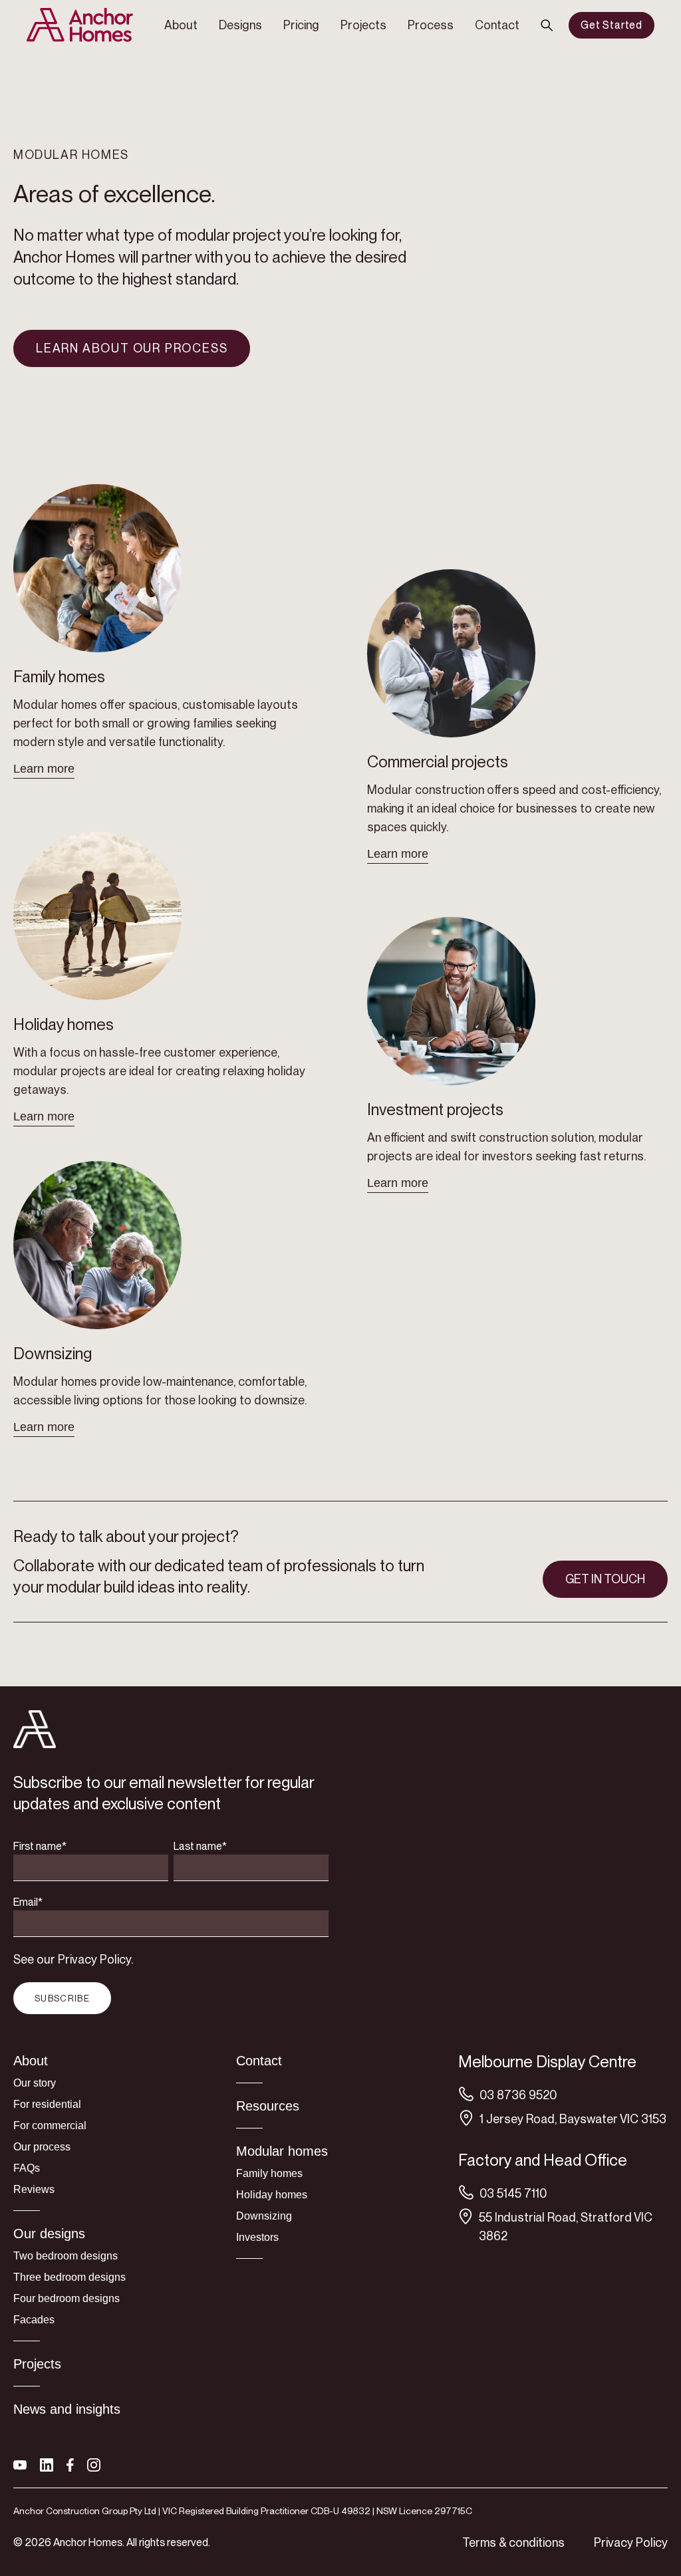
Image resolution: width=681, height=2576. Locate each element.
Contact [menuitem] (497, 25)
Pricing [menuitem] (301, 25)
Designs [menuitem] (240, 25)
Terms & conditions (513, 2542)
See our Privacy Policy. (73, 1959)
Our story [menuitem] (35, 2083)
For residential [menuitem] (47, 2104)
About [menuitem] (181, 25)
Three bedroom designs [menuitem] (69, 2277)
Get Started (612, 25)
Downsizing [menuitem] (264, 2216)
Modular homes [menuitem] (282, 2151)
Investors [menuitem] (257, 2237)
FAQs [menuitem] (27, 2168)
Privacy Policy (631, 2542)
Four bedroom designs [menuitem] (67, 2298)
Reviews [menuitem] (34, 2189)
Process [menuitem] (431, 25)
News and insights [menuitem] (67, 2409)
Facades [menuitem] (34, 2320)
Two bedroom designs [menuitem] (66, 2256)
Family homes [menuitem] (269, 2173)
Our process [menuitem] (42, 2147)
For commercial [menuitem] (50, 2125)
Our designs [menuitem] (49, 2234)
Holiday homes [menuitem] (272, 2195)
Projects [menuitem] (363, 25)
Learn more (44, 769)
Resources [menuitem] (268, 2106)
